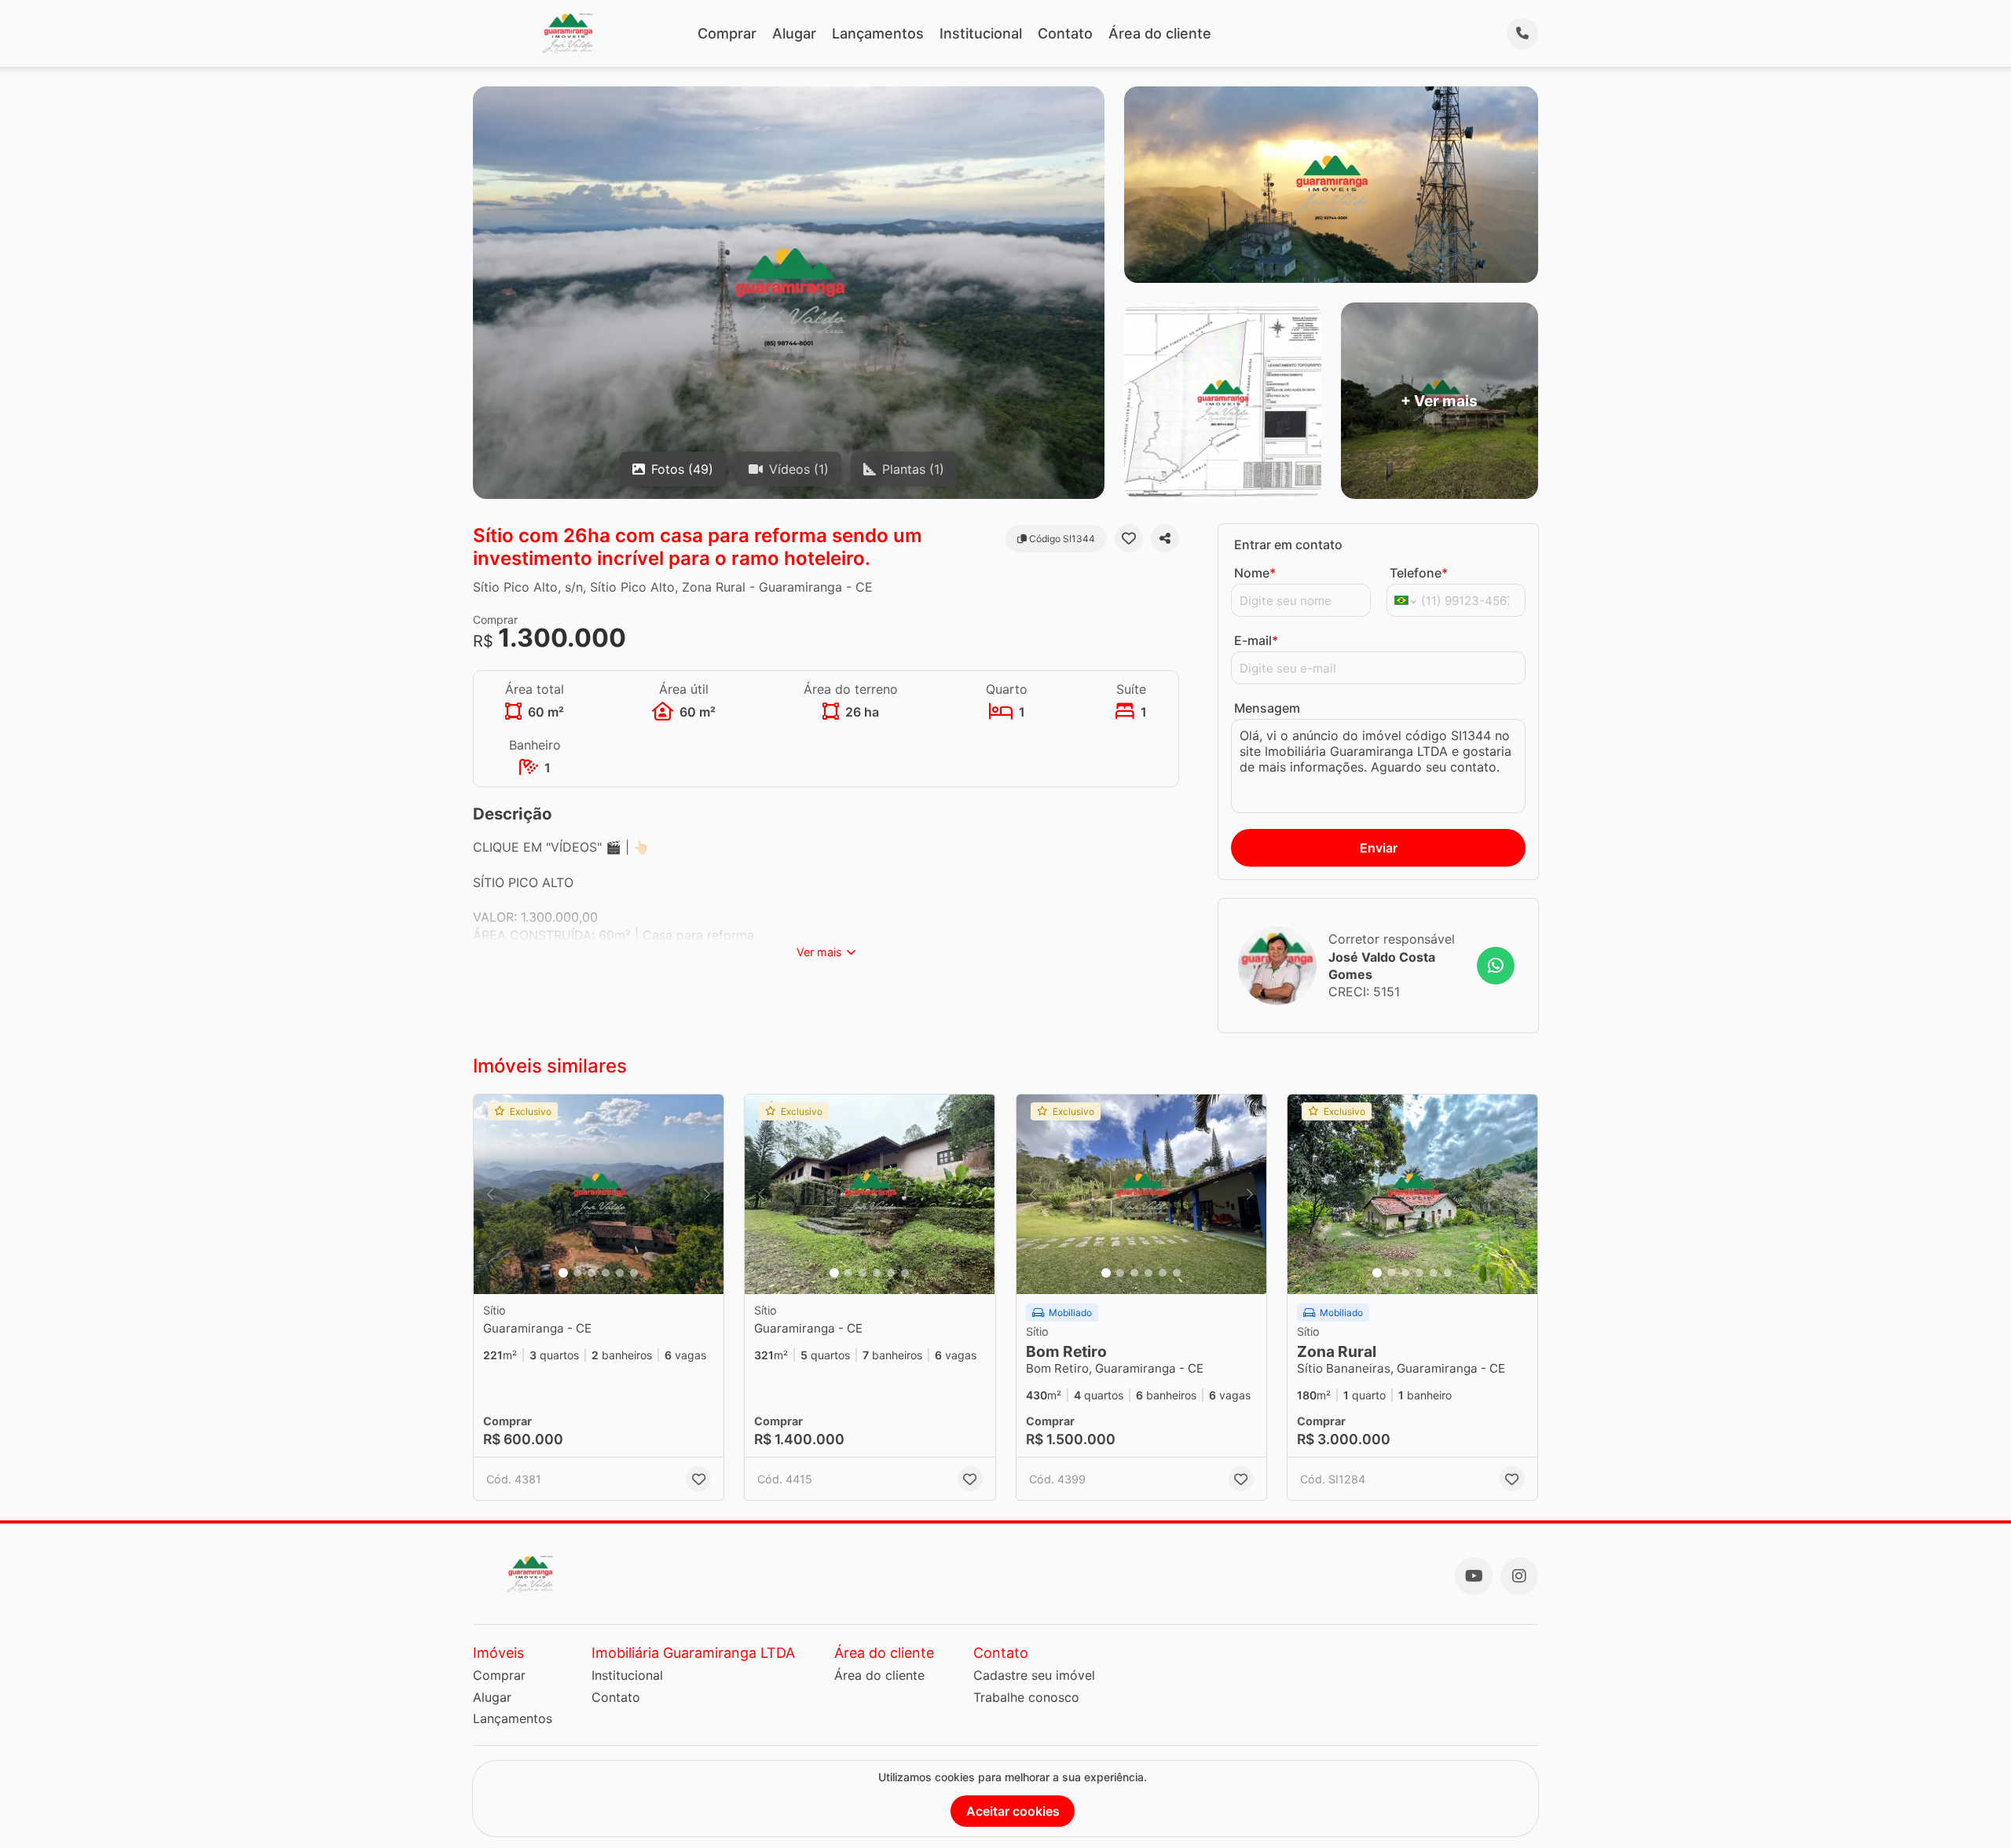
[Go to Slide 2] (577, 1273)
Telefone (1419, 573)
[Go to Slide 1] (563, 1273)
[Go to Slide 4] (606, 1273)
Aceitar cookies (1013, 1811)
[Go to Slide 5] (620, 1273)
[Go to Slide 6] (634, 1273)
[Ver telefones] (1522, 34)
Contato (1065, 33)
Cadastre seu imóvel (1034, 1675)
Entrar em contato (1288, 544)
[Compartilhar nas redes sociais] (1165, 538)
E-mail (1256, 640)
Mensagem (1267, 708)
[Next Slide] (707, 1195)
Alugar (794, 33)
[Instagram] (1519, 1576)
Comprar (727, 33)
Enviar (1379, 848)
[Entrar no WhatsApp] (1496, 966)
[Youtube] (1474, 1576)
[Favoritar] (1129, 538)
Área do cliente (1160, 33)
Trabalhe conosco (1026, 1697)
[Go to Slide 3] (592, 1273)
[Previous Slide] (490, 1195)
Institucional (981, 33)
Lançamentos (878, 33)
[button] (599, 1195)
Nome (1255, 573)
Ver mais (819, 952)
